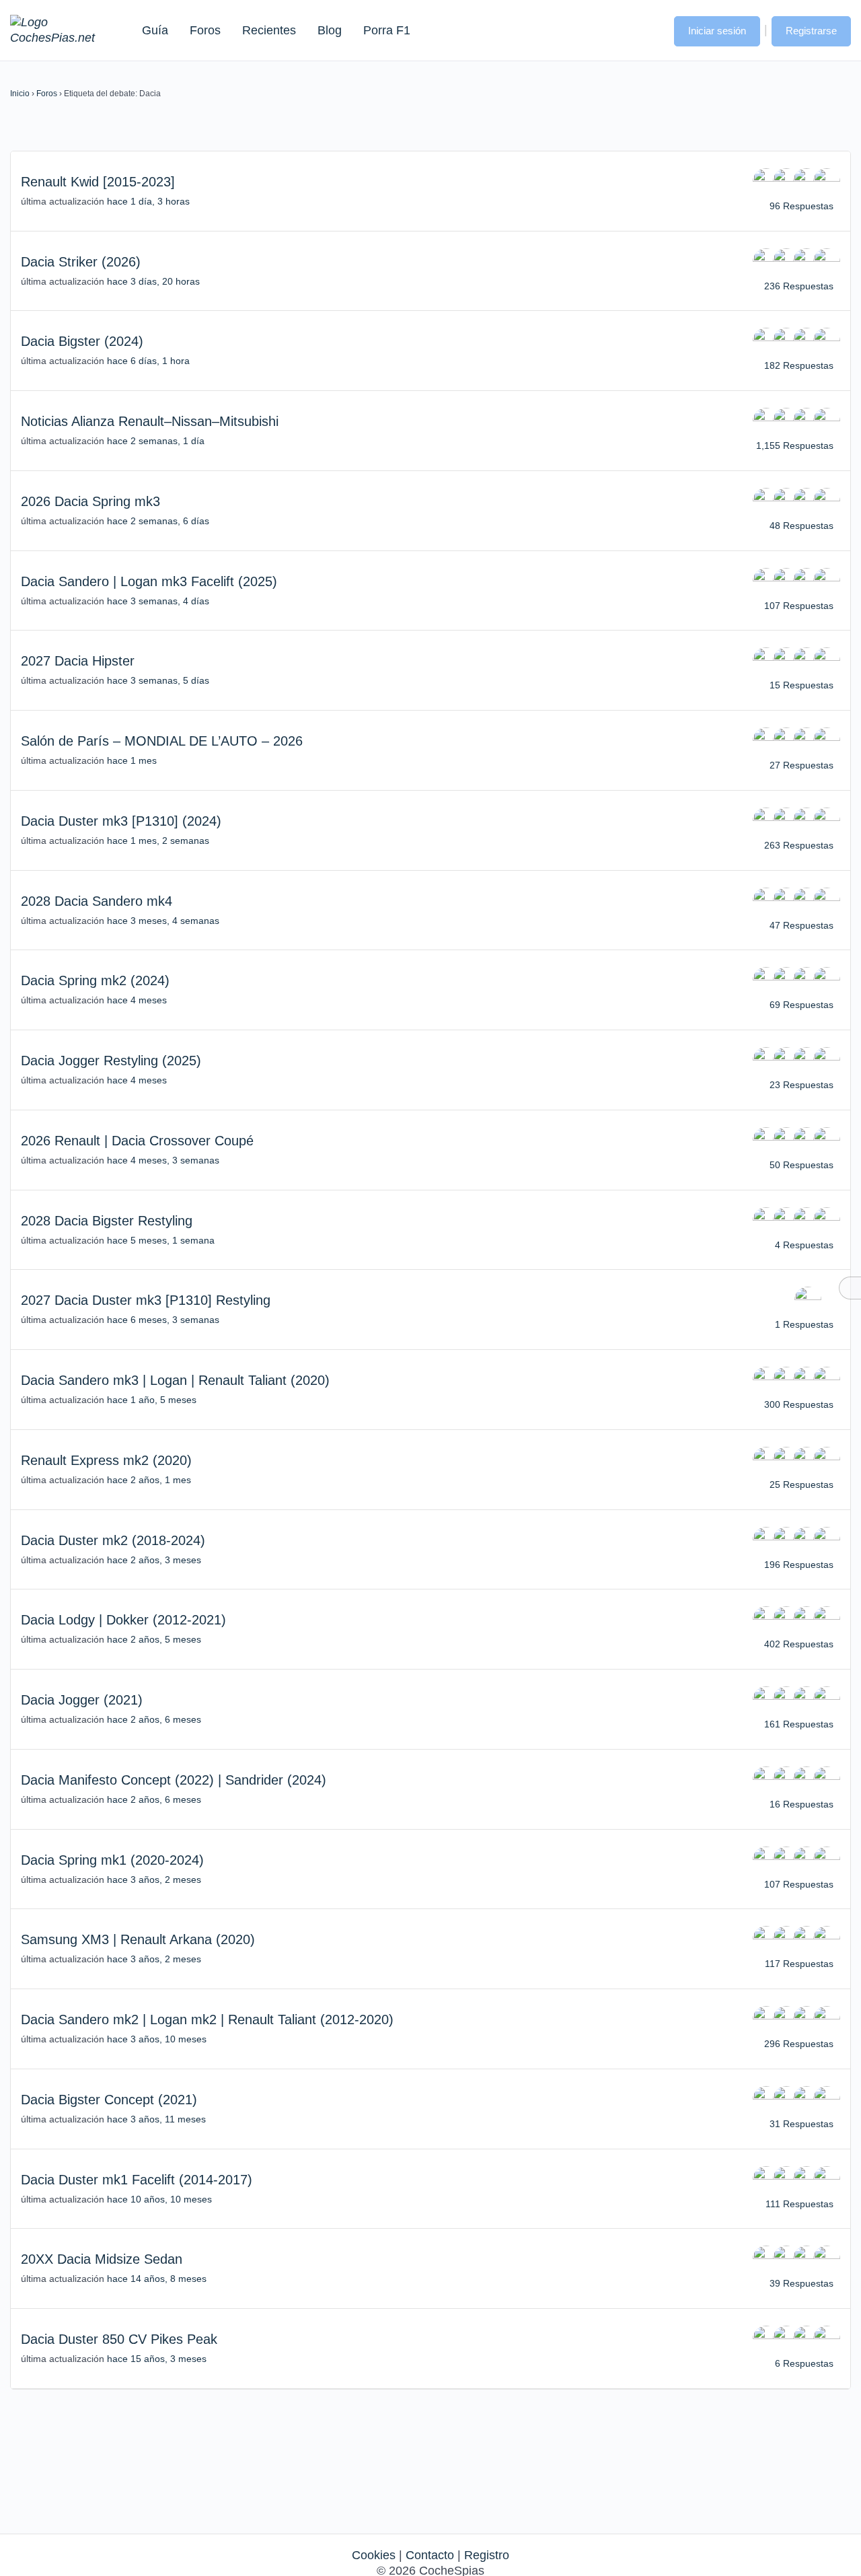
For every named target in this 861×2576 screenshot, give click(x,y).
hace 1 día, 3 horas (148, 201)
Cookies (374, 2555)
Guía (155, 30)
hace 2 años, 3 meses (154, 1560)
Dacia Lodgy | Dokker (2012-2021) (123, 1620)
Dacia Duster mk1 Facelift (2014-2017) (137, 2180)
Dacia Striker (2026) (81, 262)
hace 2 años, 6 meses (154, 1719)
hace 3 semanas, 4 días (158, 601)
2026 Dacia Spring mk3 (90, 501)
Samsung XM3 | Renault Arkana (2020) (138, 1939)
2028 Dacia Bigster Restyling (107, 1221)
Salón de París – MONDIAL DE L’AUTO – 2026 (162, 741)
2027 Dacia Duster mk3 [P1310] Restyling (146, 1300)
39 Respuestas (801, 2283)
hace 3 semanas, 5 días (158, 680)
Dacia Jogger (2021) (82, 1700)
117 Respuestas (799, 1964)
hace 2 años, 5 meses (154, 1639)
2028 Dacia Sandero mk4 (97, 901)
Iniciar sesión (717, 31)
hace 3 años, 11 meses (156, 2119)
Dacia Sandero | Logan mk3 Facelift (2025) (149, 581)
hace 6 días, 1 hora (148, 361)
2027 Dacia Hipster (78, 661)
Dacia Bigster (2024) (82, 341)
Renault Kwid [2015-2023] (98, 182)
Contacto (430, 2555)
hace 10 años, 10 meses (159, 2199)
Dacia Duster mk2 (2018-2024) (113, 1540)
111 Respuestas (799, 2204)
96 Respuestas (801, 206)
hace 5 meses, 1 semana (161, 1240)
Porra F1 (386, 30)
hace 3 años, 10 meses (157, 2039)
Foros (205, 30)
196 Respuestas (799, 1565)
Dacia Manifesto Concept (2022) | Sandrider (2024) (174, 1780)
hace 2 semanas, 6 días (158, 521)
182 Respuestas (799, 365)
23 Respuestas (801, 1085)
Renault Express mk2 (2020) (106, 1460)
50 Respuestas (801, 1165)
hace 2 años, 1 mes (149, 1480)
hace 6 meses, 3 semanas (163, 1320)
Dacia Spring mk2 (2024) (95, 980)
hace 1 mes (132, 760)
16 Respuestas (801, 1804)
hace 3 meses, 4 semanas (163, 921)
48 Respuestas (801, 526)
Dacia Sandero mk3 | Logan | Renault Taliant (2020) (175, 1380)
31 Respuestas (801, 2124)
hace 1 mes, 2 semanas (158, 840)
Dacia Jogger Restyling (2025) (111, 1061)
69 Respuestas (801, 1005)
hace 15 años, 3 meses (157, 2359)
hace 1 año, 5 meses (152, 1400)
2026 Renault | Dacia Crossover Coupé (137, 1141)
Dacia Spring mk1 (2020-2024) (112, 1860)
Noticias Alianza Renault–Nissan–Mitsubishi (150, 421)
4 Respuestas (804, 1245)
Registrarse (811, 31)
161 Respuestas (799, 1724)
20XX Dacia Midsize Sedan (102, 2259)
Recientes (269, 30)
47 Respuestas (801, 925)
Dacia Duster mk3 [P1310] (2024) (121, 821)
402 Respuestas (799, 1644)
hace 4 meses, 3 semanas (163, 1160)
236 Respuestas (799, 286)
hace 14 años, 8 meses (157, 2279)
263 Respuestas (799, 845)
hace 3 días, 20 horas (153, 281)
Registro (487, 2555)
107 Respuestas (799, 606)
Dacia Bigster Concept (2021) (109, 2100)
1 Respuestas (804, 1324)
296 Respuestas (799, 2044)
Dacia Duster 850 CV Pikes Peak (119, 2339)
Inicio (20, 94)
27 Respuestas (801, 765)
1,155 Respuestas (795, 445)
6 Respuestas (804, 2363)
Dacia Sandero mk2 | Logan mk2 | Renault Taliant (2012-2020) (207, 2019)
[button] (650, 30)
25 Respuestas (801, 1484)
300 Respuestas (799, 1404)
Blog (330, 30)
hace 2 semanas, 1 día (156, 441)
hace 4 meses (137, 1000)
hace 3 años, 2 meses (154, 1880)
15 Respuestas (801, 685)
